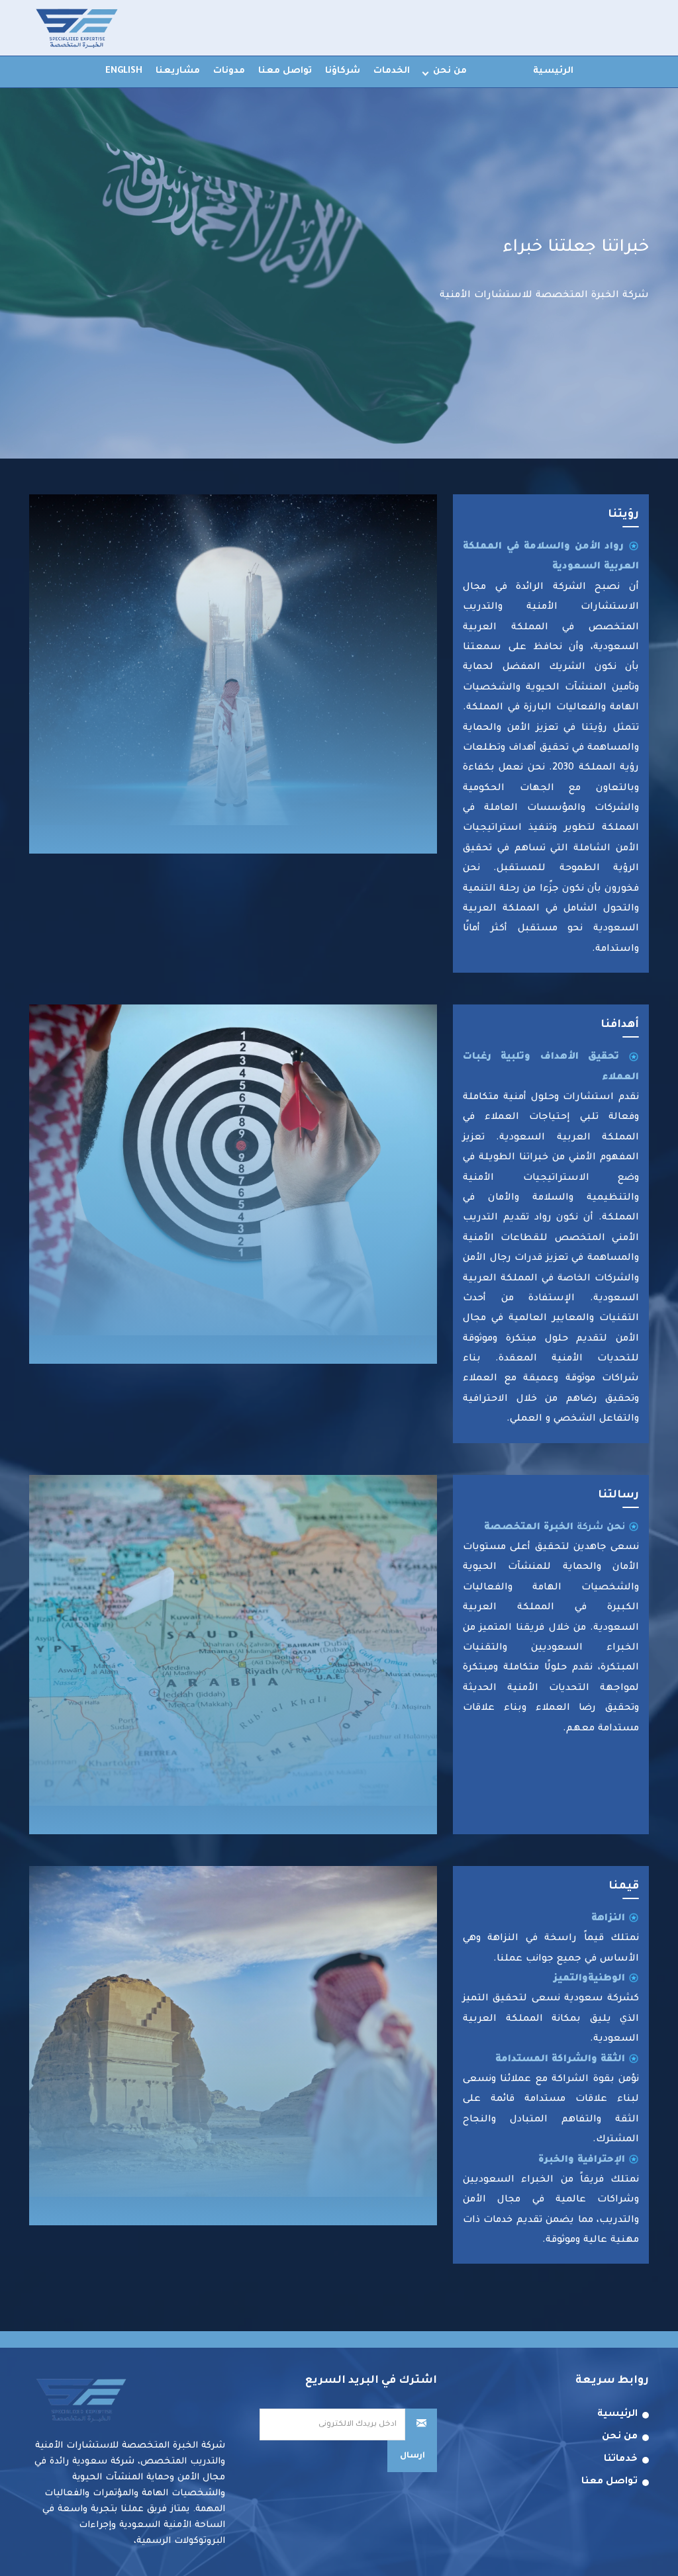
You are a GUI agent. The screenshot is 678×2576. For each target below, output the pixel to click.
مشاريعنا (178, 71)
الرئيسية (553, 71)
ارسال (412, 2456)
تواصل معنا (285, 71)
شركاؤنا (343, 71)
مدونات (229, 71)
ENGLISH (124, 71)
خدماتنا (621, 2460)
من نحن (450, 71)
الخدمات (392, 71)
